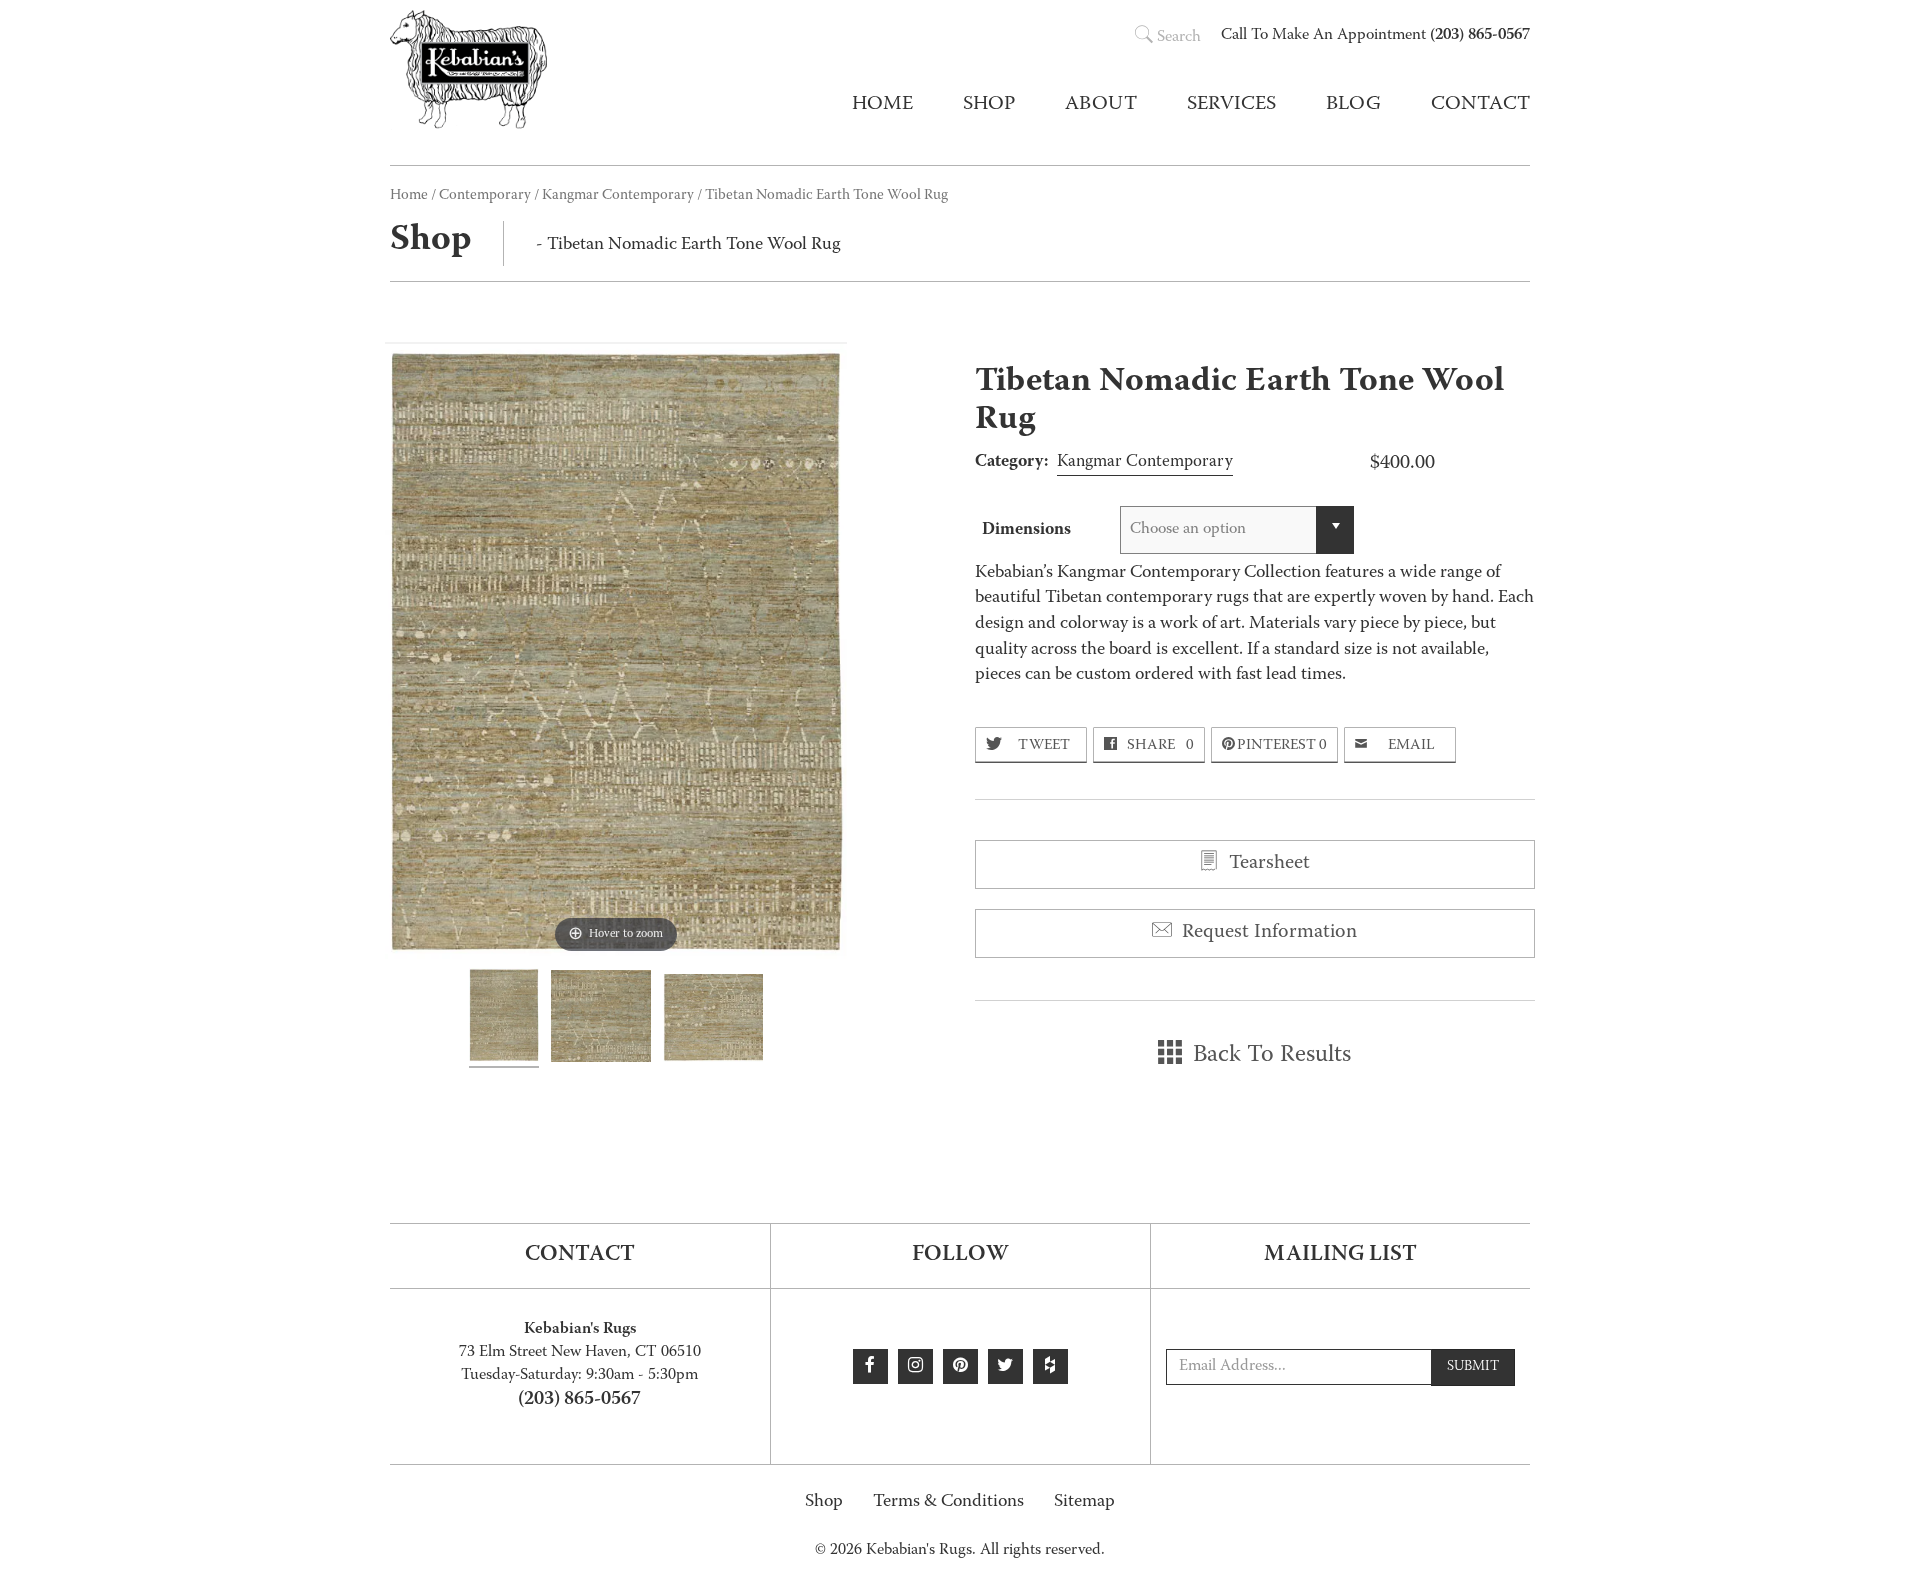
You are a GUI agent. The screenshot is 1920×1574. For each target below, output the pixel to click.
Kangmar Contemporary (618, 196)
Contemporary (485, 196)
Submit (1473, 1367)
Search (1179, 38)
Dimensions (1026, 530)
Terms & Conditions (948, 1502)
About (1101, 105)
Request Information (1267, 933)
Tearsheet (1267, 864)
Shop (824, 1502)
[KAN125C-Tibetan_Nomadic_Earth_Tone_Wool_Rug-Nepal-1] (504, 1018)
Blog (1353, 105)
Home (882, 105)
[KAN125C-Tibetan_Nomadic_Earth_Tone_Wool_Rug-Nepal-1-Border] (713, 1021)
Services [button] (1231, 105)
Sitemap (1084, 1502)
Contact (1480, 105)
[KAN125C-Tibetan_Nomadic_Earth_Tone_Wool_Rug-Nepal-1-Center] (601, 1019)
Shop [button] (989, 105)
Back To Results (1269, 1056)
